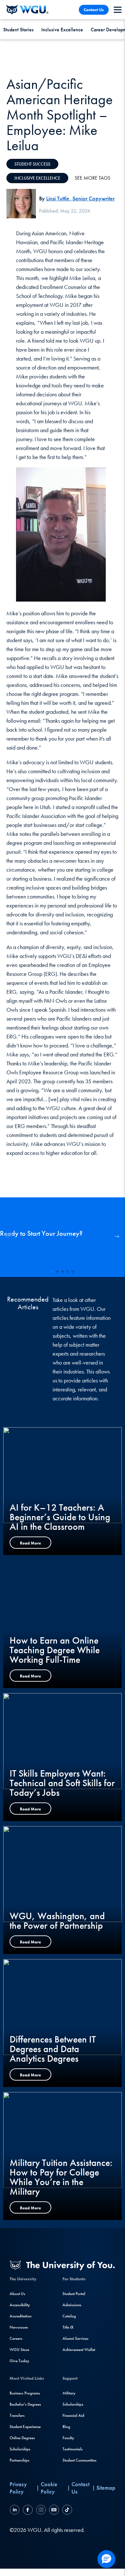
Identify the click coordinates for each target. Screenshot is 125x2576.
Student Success (32, 164)
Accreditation (21, 2316)
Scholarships (20, 2449)
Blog (66, 2427)
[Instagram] (41, 2511)
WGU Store (19, 2350)
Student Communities (79, 2460)
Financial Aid (73, 2415)
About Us (17, 2294)
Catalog (69, 2316)
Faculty (68, 2438)
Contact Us (94, 10)
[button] (117, 1237)
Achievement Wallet (79, 2350)
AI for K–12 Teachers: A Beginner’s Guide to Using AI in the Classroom (60, 1517)
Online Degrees (22, 2438)
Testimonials (73, 2449)
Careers (16, 2338)
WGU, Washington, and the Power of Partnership (57, 1921)
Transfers (17, 2415)
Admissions (72, 2305)
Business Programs (25, 2393)
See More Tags (92, 178)
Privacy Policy (18, 2488)
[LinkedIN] (15, 2511)
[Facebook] (28, 2511)
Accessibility (20, 2305)
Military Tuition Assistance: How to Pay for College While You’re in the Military (61, 2177)
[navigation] (118, 10)
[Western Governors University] (27, 10)
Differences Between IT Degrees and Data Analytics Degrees (53, 2049)
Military (69, 2393)
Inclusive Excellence (62, 30)
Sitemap (106, 2488)
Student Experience (25, 2427)
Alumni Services (75, 2338)
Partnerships (20, 2460)
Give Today (19, 2361)
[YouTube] (54, 2511)
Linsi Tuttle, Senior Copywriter (80, 198)
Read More (30, 1543)
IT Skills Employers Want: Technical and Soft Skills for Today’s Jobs (62, 1783)
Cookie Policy (49, 2488)
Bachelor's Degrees (25, 2404)
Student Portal (74, 2294)
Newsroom (19, 2327)
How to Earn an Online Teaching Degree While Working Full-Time (55, 1650)
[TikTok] (66, 2511)
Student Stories (18, 30)
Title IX (68, 2327)
